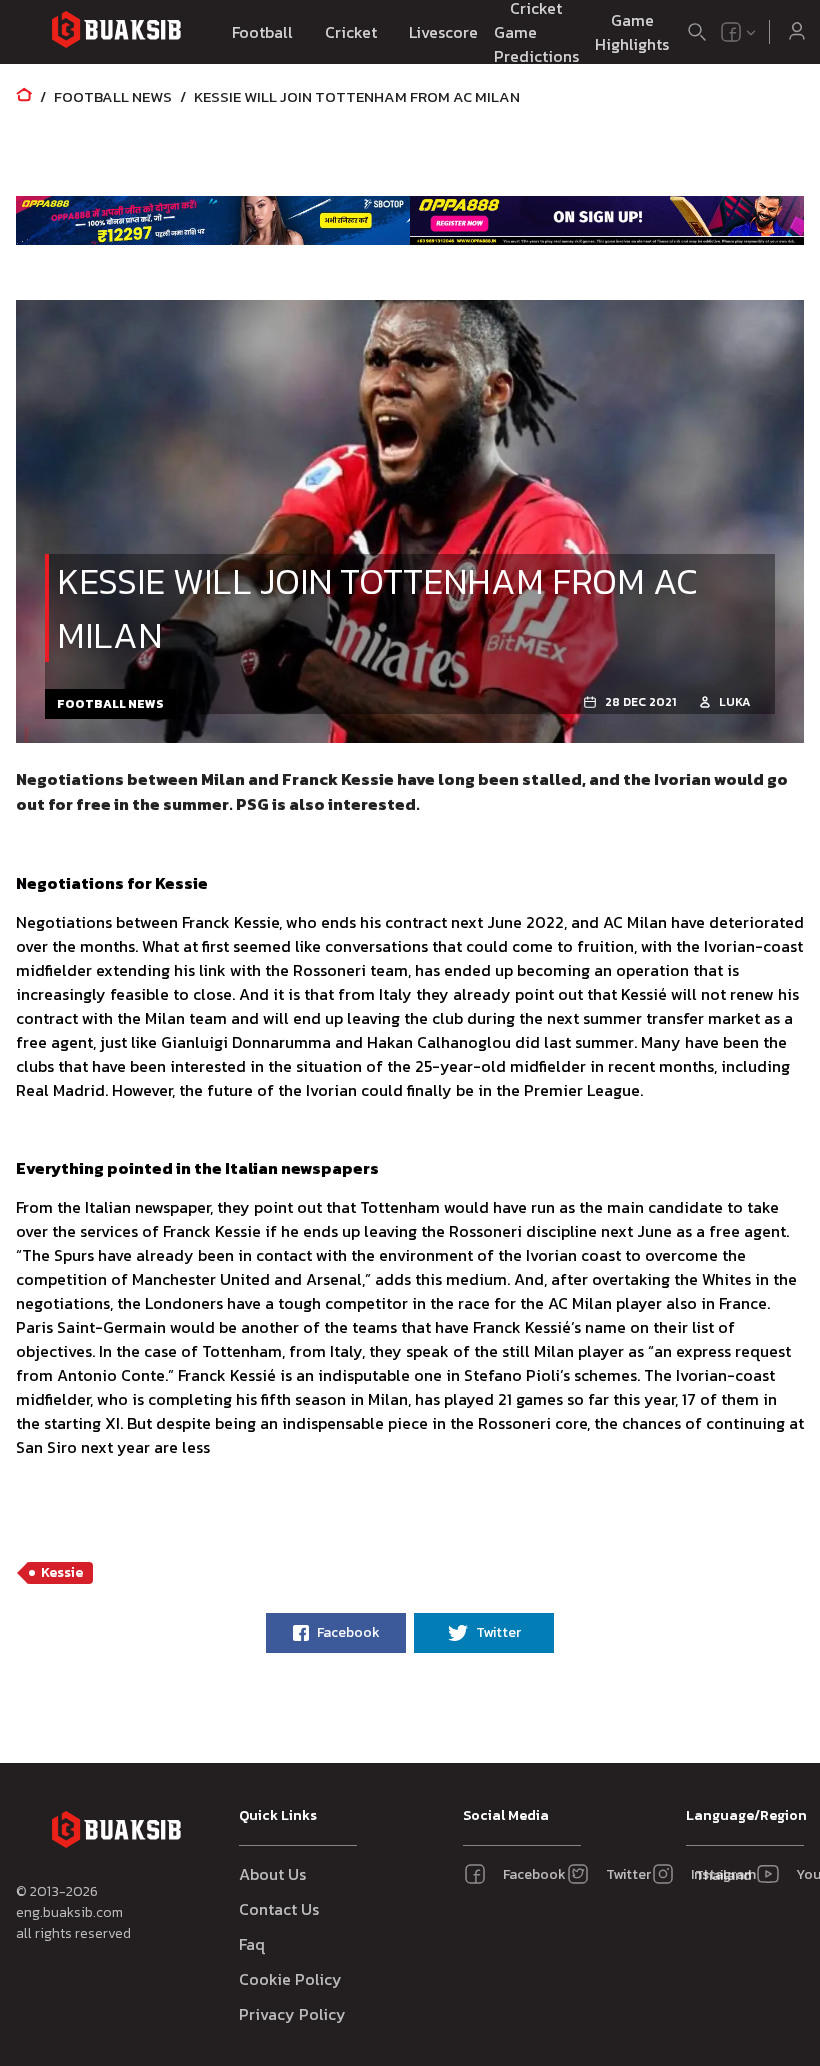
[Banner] (213, 220)
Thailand (719, 1875)
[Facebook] (731, 32)
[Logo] (116, 32)
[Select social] (739, 32)
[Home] (24, 96)
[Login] (797, 32)
